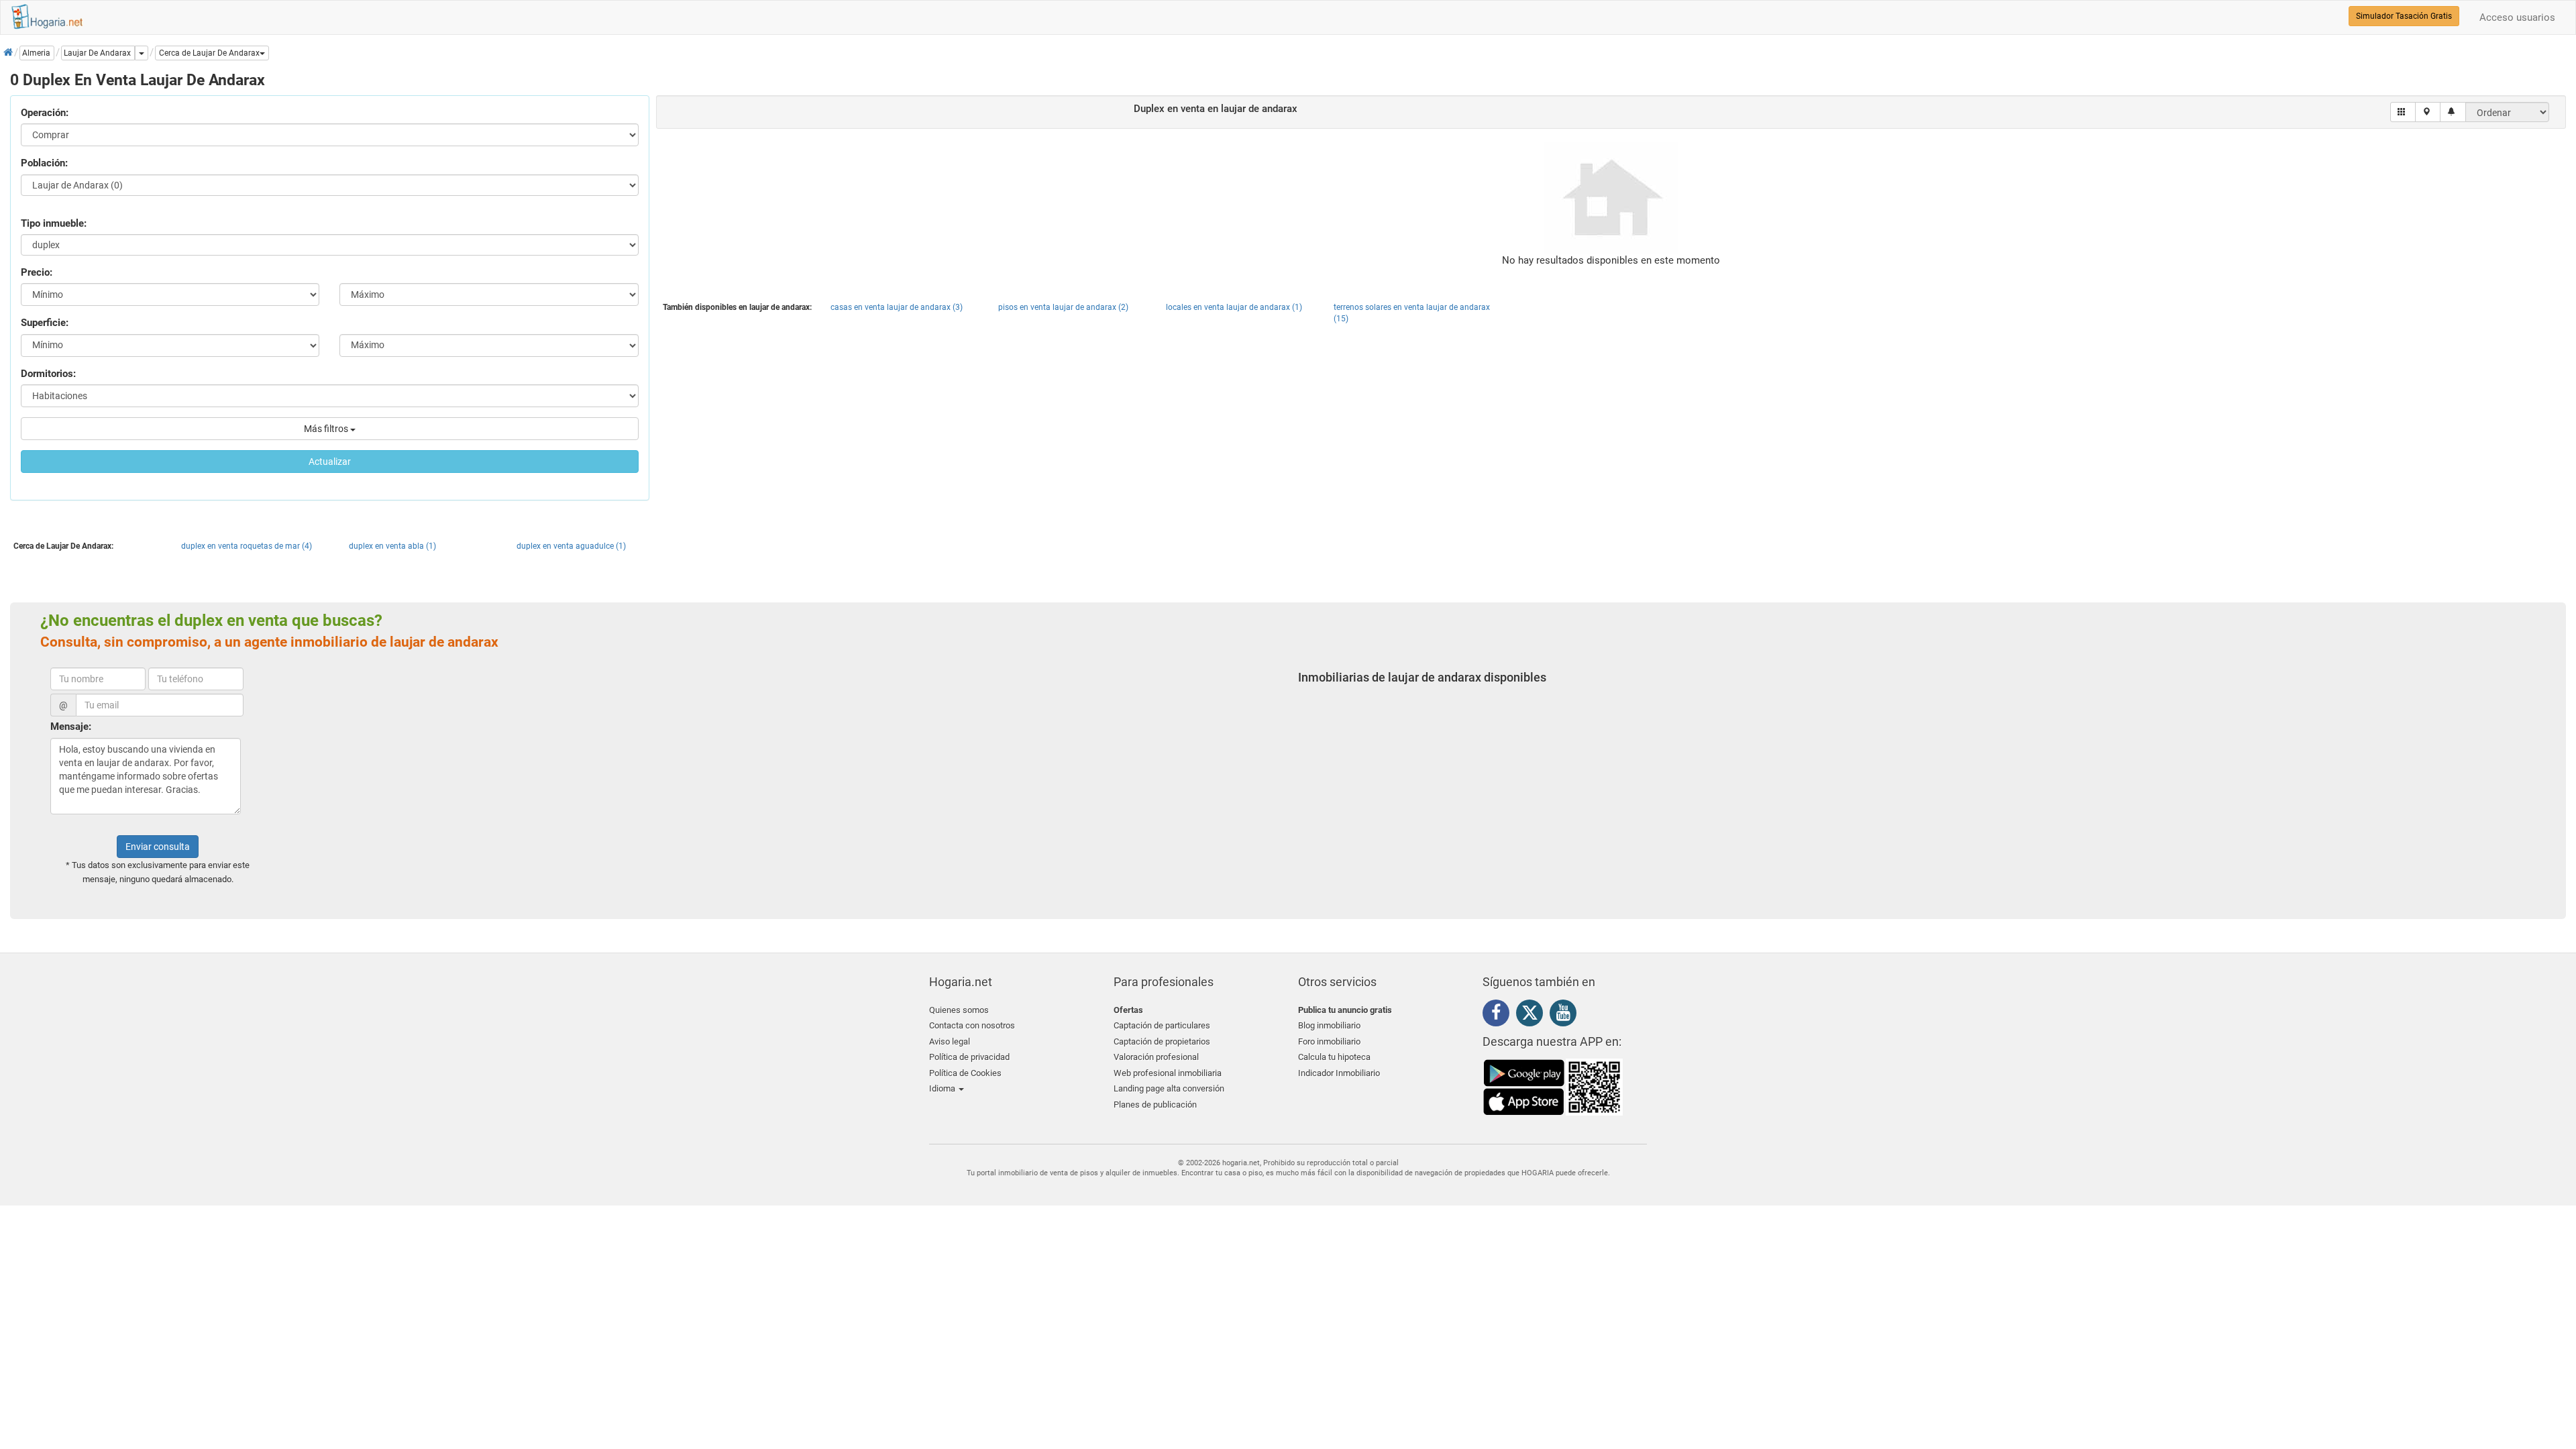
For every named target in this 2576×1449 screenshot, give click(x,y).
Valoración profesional (1156, 1057)
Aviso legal (950, 1041)
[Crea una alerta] (2453, 112)
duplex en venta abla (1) (392, 546)
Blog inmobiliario (1329, 1025)
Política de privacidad (969, 1057)
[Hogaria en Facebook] (1499, 1015)
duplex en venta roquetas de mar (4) (247, 546)
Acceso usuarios (2517, 17)
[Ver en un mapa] (2428, 112)
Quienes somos (959, 1010)
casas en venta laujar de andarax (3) (897, 307)
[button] (212, 53)
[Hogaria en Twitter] (1533, 1016)
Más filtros (327, 429)
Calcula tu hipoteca (1334, 1057)
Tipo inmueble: (54, 223)
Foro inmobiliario (1329, 1041)
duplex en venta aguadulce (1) (571, 546)
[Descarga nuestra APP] (1553, 1087)
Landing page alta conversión (1169, 1088)
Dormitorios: (48, 374)
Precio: (37, 272)
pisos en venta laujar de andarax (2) (1063, 307)
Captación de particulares (1162, 1025)
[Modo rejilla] (2403, 112)
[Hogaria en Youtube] (1566, 1015)
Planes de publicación (1155, 1105)
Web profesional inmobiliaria (1168, 1073)
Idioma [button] (943, 1088)
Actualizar (330, 462)
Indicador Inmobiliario (1339, 1073)
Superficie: (45, 323)
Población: (44, 163)
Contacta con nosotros (972, 1025)
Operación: (45, 113)
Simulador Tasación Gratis (2404, 16)
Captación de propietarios (1162, 1041)
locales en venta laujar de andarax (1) (1234, 307)
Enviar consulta (158, 847)
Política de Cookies (965, 1073)
